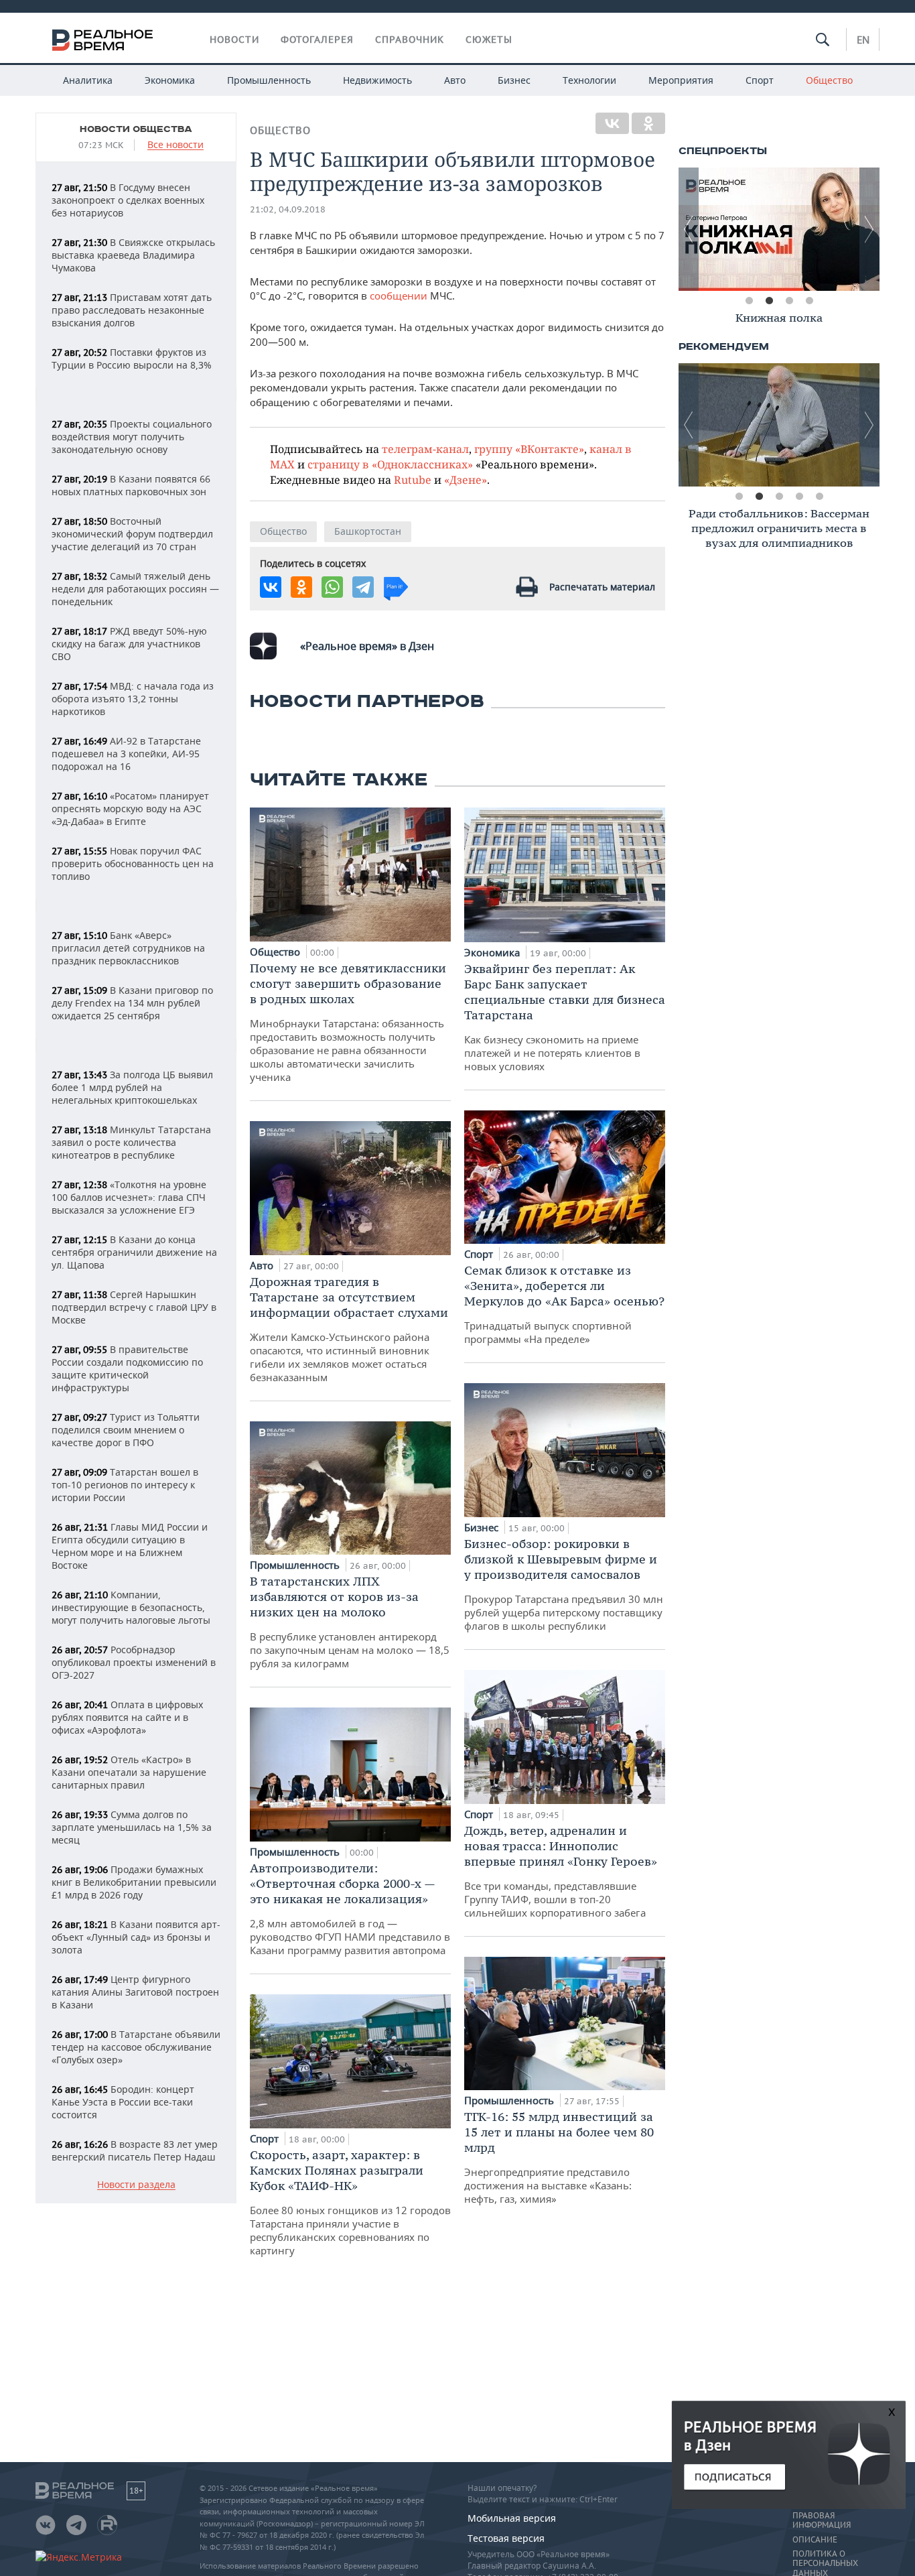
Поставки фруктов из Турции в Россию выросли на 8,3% (132, 359)
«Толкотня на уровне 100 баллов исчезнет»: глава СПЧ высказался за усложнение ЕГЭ (129, 1197)
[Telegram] (363, 587)
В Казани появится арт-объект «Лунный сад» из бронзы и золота (136, 1937)
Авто (455, 80)
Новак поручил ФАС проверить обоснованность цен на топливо (133, 863)
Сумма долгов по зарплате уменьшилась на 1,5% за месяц (132, 1827)
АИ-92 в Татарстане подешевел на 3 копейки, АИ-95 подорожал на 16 (126, 754)
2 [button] (769, 301)
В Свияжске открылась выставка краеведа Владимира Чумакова (133, 255)
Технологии (589, 80)
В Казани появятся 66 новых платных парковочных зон (131, 485)
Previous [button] (689, 229)
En (863, 40)
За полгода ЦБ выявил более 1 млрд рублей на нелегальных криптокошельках (132, 1087)
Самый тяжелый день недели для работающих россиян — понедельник (135, 589)
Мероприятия (681, 80)
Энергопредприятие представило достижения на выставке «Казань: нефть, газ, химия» (559, 2157)
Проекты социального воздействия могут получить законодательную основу (132, 437)
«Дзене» (466, 479)
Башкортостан (368, 531)
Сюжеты (489, 40)
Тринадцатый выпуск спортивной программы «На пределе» (564, 1304)
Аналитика (88, 80)
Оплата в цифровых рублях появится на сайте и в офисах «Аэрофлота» (127, 1717)
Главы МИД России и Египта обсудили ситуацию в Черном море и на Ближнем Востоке (130, 1546)
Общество (829, 80)
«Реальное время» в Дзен (367, 646)
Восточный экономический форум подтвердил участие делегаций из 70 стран (132, 534)
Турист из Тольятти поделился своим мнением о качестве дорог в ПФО (126, 1430)
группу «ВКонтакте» (529, 449)
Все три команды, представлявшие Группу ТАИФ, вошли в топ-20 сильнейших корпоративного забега (561, 1871)
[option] (779, 229)
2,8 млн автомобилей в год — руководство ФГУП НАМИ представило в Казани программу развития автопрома (350, 1909)
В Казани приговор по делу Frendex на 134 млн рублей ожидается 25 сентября (132, 1003)
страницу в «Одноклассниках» (390, 464)
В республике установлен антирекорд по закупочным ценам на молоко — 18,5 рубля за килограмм (350, 1622)
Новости (234, 40)
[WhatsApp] (332, 587)
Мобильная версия (512, 2518)
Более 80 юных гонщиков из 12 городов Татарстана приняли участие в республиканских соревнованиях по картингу (350, 2202)
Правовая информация (822, 2520)
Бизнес (514, 80)
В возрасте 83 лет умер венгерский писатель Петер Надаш (135, 2150)
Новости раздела (136, 2185)
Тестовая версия (506, 2538)
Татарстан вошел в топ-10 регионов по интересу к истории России (125, 1485)
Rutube (413, 479)
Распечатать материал (602, 587)
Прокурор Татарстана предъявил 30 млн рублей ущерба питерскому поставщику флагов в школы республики (564, 1584)
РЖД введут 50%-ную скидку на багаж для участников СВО (129, 644)
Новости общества (136, 129)
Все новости (175, 145)
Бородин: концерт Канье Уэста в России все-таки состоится (123, 2102)
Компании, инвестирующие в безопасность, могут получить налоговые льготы (131, 1607)
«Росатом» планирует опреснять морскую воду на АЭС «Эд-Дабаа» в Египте (130, 809)
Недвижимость (377, 80)
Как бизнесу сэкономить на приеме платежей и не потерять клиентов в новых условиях (565, 1017)
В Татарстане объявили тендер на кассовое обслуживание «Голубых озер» (136, 2047)
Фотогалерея (317, 40)
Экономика (170, 80)
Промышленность (269, 80)
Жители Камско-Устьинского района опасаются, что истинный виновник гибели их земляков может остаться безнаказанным (349, 1329)
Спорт (760, 80)
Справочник (410, 40)
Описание (815, 2540)
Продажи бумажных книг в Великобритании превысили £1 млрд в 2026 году (134, 1882)
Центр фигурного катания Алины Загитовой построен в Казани (135, 1992)
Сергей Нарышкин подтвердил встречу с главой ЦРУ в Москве (134, 1307)
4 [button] (809, 301)
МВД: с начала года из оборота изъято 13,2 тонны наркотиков (133, 699)
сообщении (399, 296)
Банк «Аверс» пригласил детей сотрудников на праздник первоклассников (128, 948)
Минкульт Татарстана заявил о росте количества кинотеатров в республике (131, 1142)
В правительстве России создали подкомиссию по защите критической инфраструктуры (127, 1368)
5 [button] (819, 497)
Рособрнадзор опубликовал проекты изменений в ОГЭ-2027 (134, 1662)
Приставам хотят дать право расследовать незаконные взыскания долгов (132, 310)
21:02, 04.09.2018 (288, 209)
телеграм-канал (425, 449)
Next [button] (869, 229)
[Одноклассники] (648, 123)
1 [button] (749, 301)
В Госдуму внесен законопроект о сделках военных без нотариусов (128, 200)
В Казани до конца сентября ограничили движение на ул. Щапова (134, 1252)
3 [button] (789, 301)
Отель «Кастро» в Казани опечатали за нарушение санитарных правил (129, 1772)
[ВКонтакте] (612, 123)
